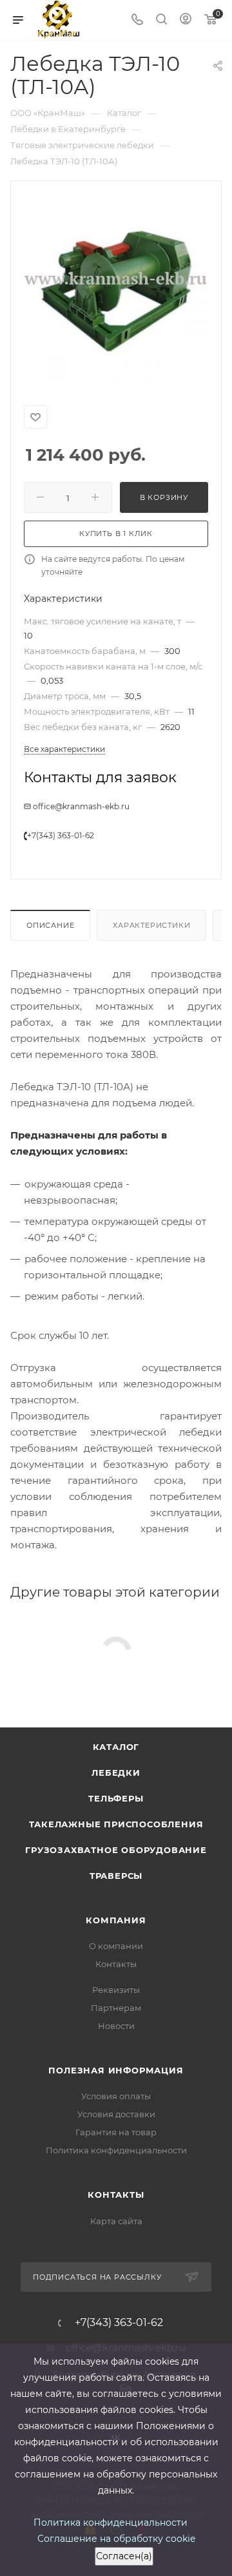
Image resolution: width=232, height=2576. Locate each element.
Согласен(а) (124, 2556)
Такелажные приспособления (116, 1824)
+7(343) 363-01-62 (61, 835)
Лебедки (116, 1773)
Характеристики (151, 925)
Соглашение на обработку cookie (116, 2539)
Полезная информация (116, 2070)
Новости (116, 2026)
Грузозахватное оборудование (116, 1850)
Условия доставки (116, 2114)
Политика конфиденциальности (116, 2150)
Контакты (116, 1964)
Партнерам (116, 2008)
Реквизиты (116, 1990)
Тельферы (116, 1798)
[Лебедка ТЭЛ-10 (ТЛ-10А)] (116, 291)
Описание (50, 925)
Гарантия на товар (116, 2132)
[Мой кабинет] (186, 20)
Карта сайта (116, 2221)
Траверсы (116, 1876)
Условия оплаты (116, 2096)
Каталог (116, 1747)
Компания (116, 1920)
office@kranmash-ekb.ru (81, 806)
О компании (116, 1946)
